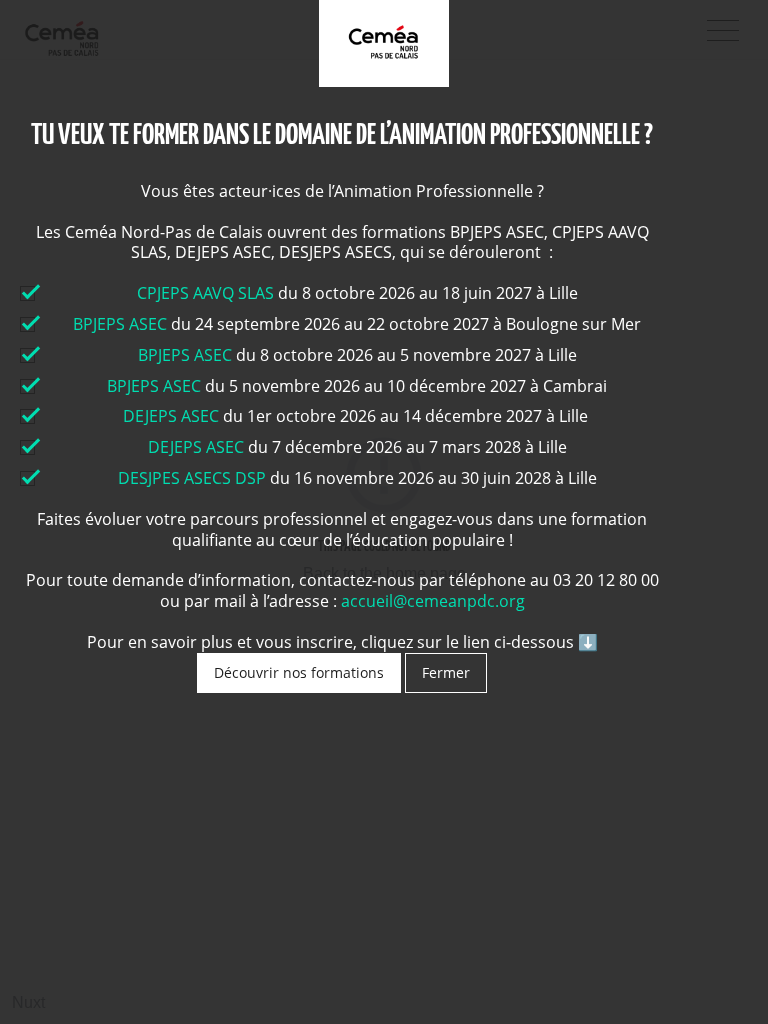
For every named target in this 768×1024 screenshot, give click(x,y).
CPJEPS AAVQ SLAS (207, 293)
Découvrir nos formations (299, 672)
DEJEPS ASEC (171, 416)
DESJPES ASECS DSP (192, 478)
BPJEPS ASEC (120, 324)
